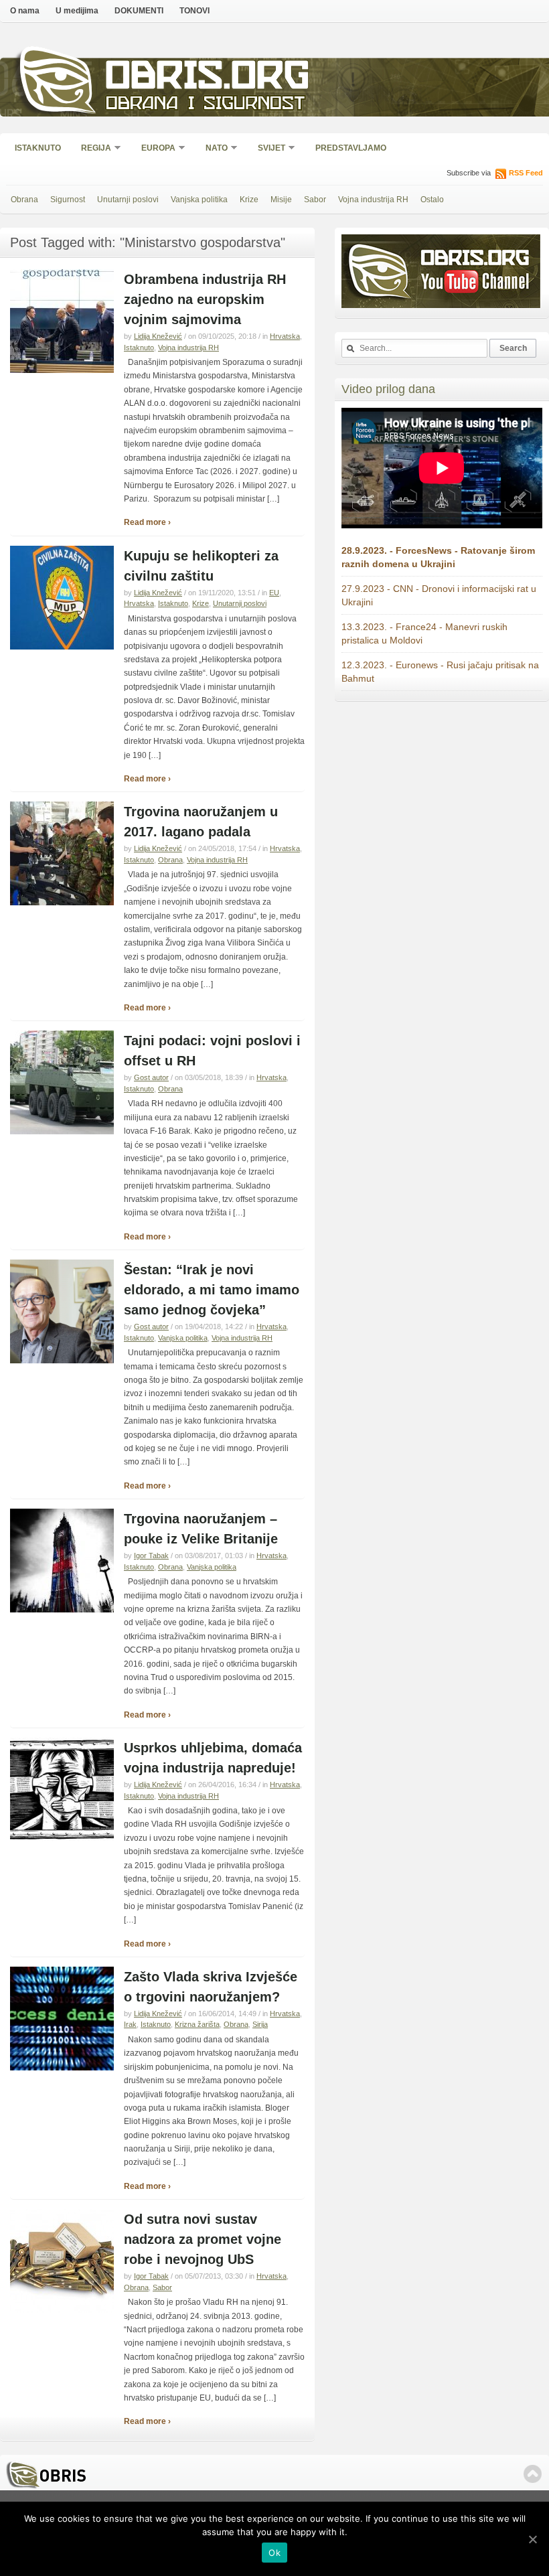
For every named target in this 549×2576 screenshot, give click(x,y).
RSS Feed (526, 173)
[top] (533, 2474)
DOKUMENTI (139, 11)
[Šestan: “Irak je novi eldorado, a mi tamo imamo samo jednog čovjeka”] (62, 1361)
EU (274, 593)
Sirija (260, 2024)
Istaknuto (38, 148)
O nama (25, 11)
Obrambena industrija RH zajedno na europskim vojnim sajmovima (205, 299)
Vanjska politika (199, 200)
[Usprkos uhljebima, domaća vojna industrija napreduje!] (62, 1839)
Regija (92, 149)
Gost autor (151, 1077)
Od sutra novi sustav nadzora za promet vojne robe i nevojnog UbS (203, 2239)
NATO (212, 149)
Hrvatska (285, 336)
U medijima (77, 11)
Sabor (315, 200)
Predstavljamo (351, 148)
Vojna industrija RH (373, 200)
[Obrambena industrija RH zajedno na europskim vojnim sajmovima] (62, 370)
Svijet (267, 149)
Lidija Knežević (158, 336)
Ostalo (432, 200)
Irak (130, 2024)
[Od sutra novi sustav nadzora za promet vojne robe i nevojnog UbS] (62, 2310)
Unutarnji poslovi (128, 200)
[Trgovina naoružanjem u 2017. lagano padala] (62, 903)
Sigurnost (68, 200)
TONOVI (194, 11)
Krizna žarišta (197, 2024)
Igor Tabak (151, 1556)
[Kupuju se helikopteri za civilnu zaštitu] (62, 647)
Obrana (24, 200)
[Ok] (532, 2539)
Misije (281, 200)
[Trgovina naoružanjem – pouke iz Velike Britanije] (62, 1610)
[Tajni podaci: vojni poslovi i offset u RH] (62, 1132)
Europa (154, 149)
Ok (274, 2553)
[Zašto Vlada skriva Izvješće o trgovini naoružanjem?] (62, 2068)
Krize (249, 200)
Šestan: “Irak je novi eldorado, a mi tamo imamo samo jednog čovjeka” (212, 1290)
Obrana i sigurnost (205, 105)
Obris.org (208, 79)
